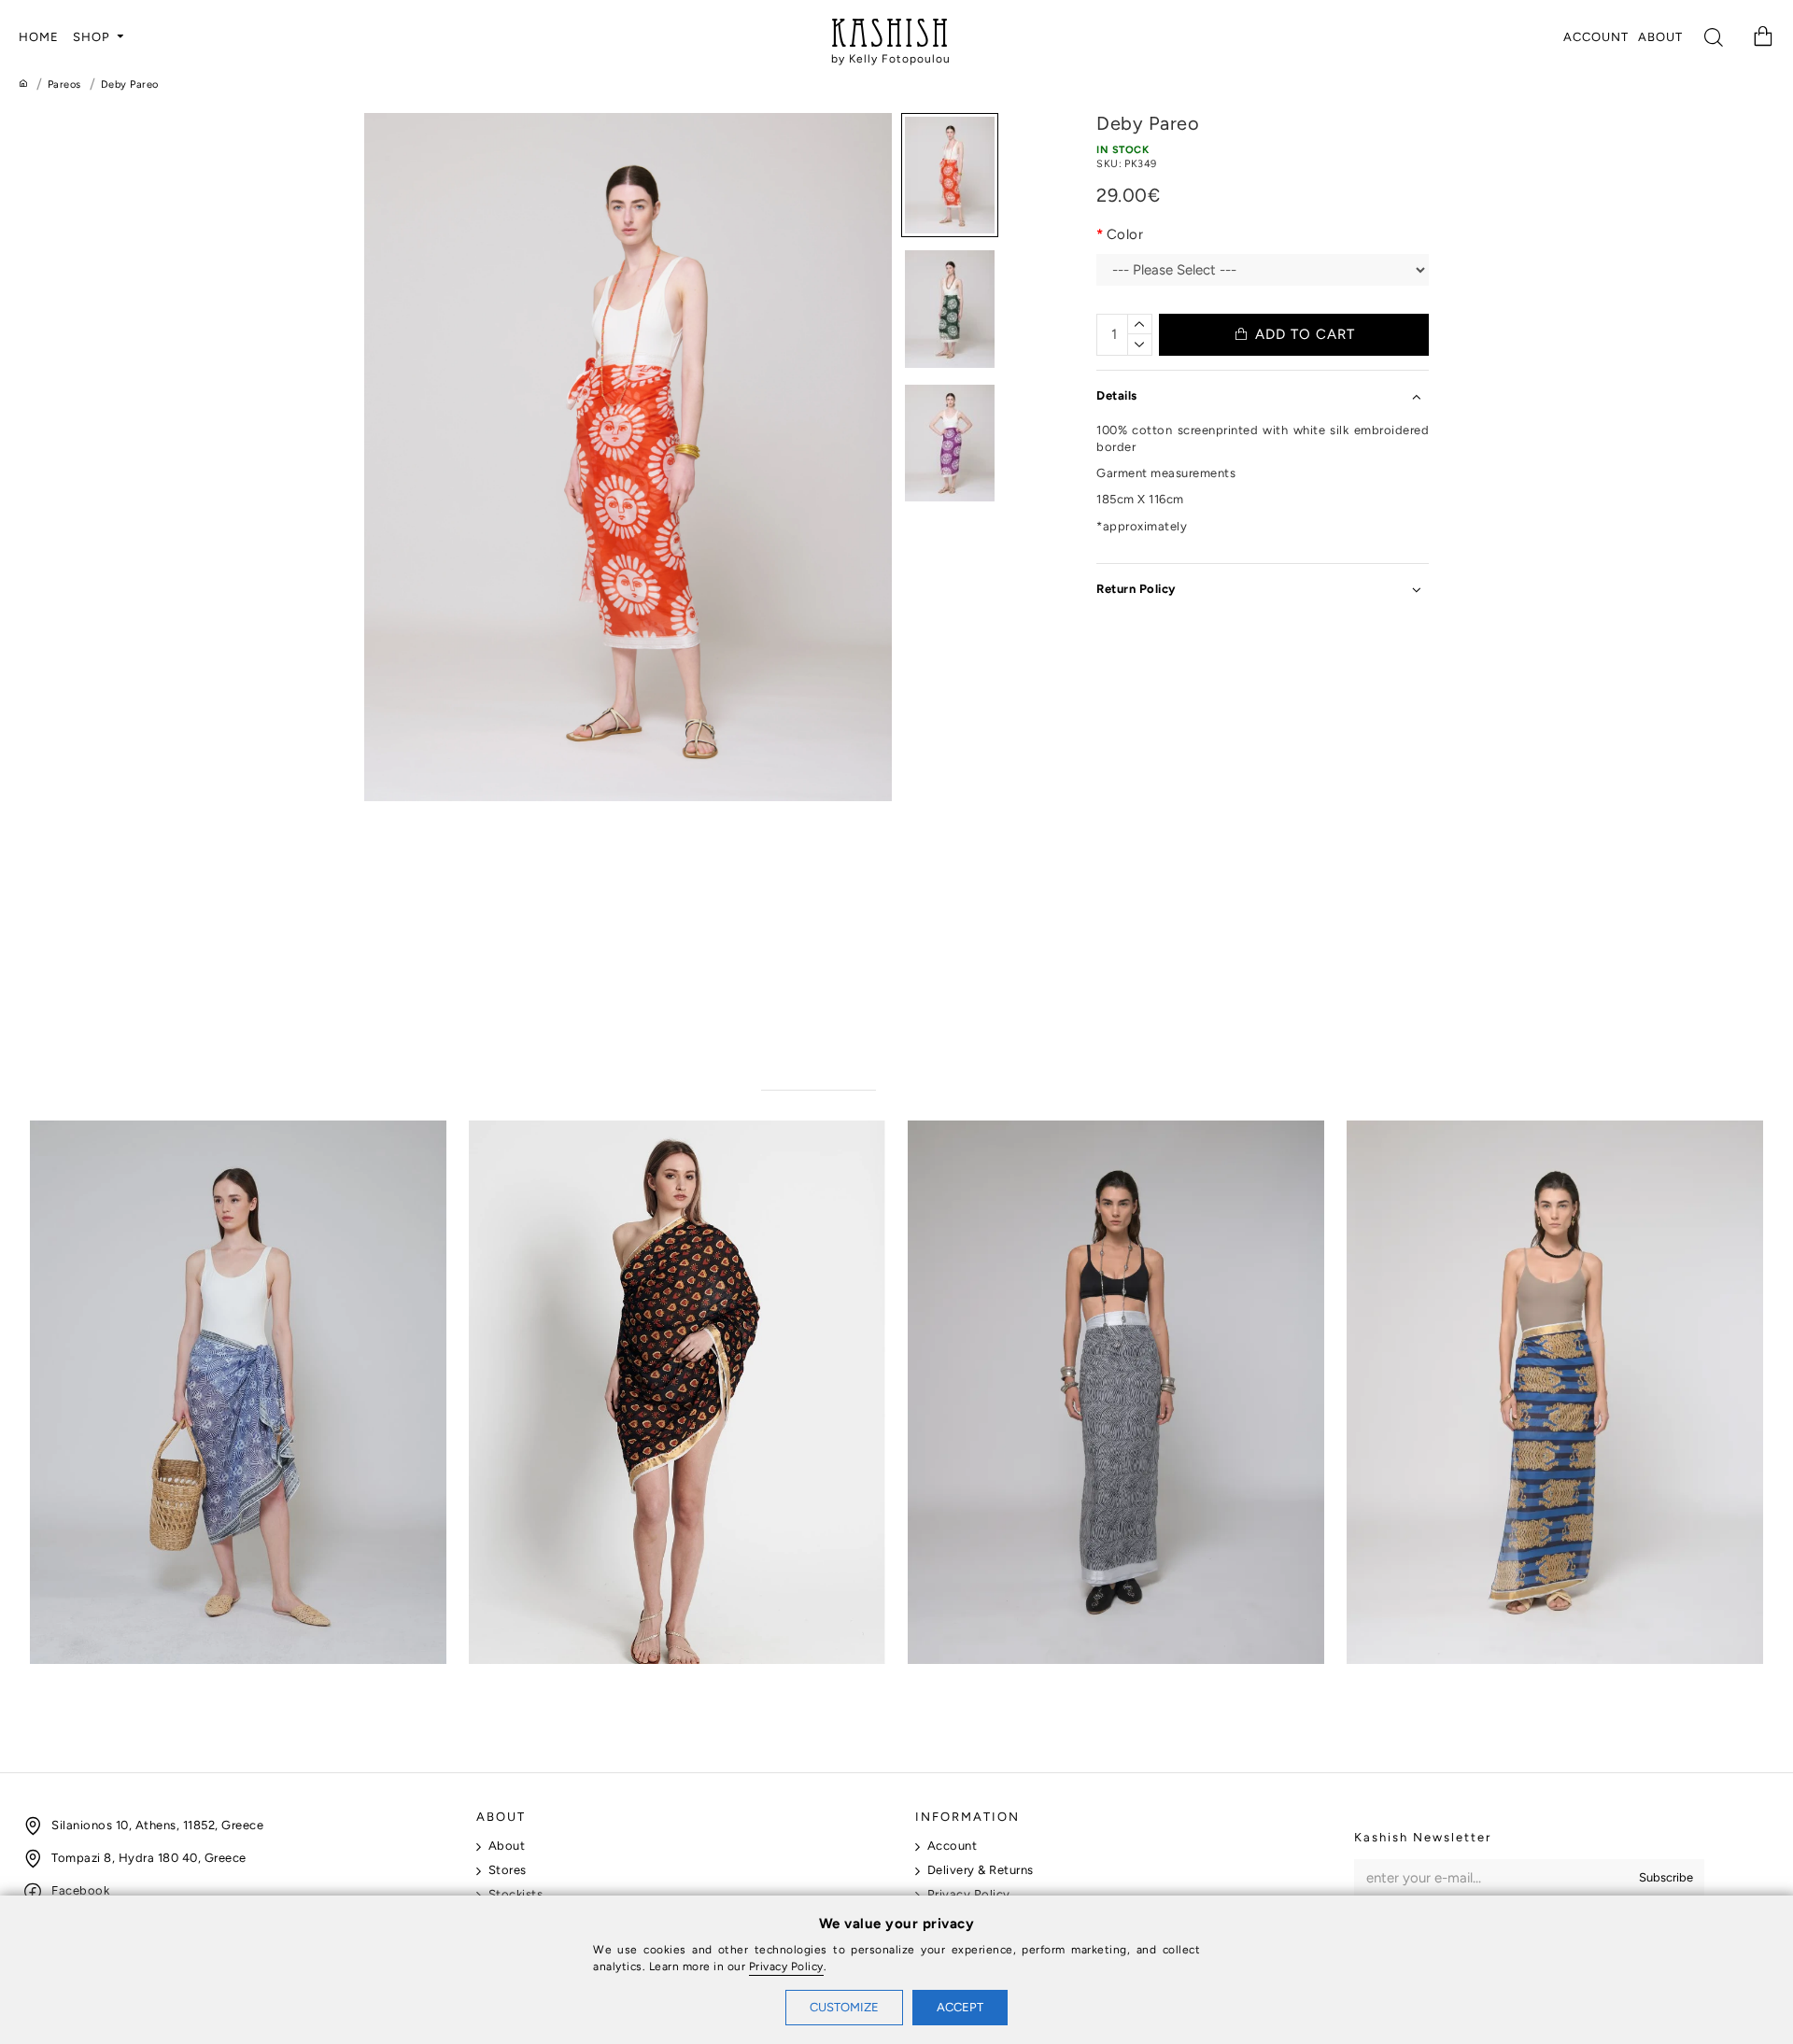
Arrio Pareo (68, 1682)
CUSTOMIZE (844, 2007)
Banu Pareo (946, 1682)
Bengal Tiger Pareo (1409, 1682)
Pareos (64, 85)
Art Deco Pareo (520, 1682)
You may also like (819, 1071)
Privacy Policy (786, 1966)
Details (1117, 395)
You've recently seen (963, 1071)
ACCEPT (960, 2007)
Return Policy (1136, 589)
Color (1125, 234)
